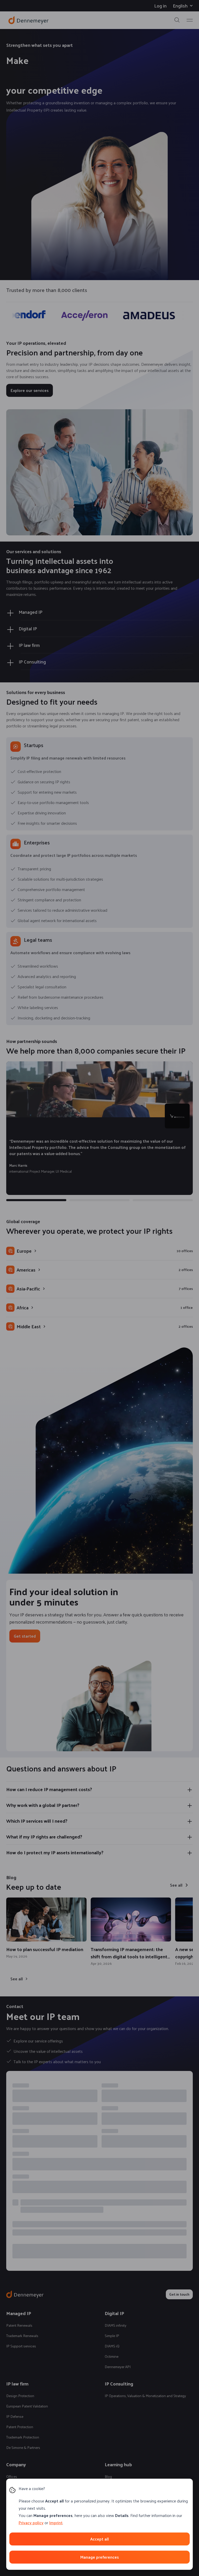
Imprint (56, 2523)
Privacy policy (31, 2523)
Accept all (99, 2539)
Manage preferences (99, 2557)
